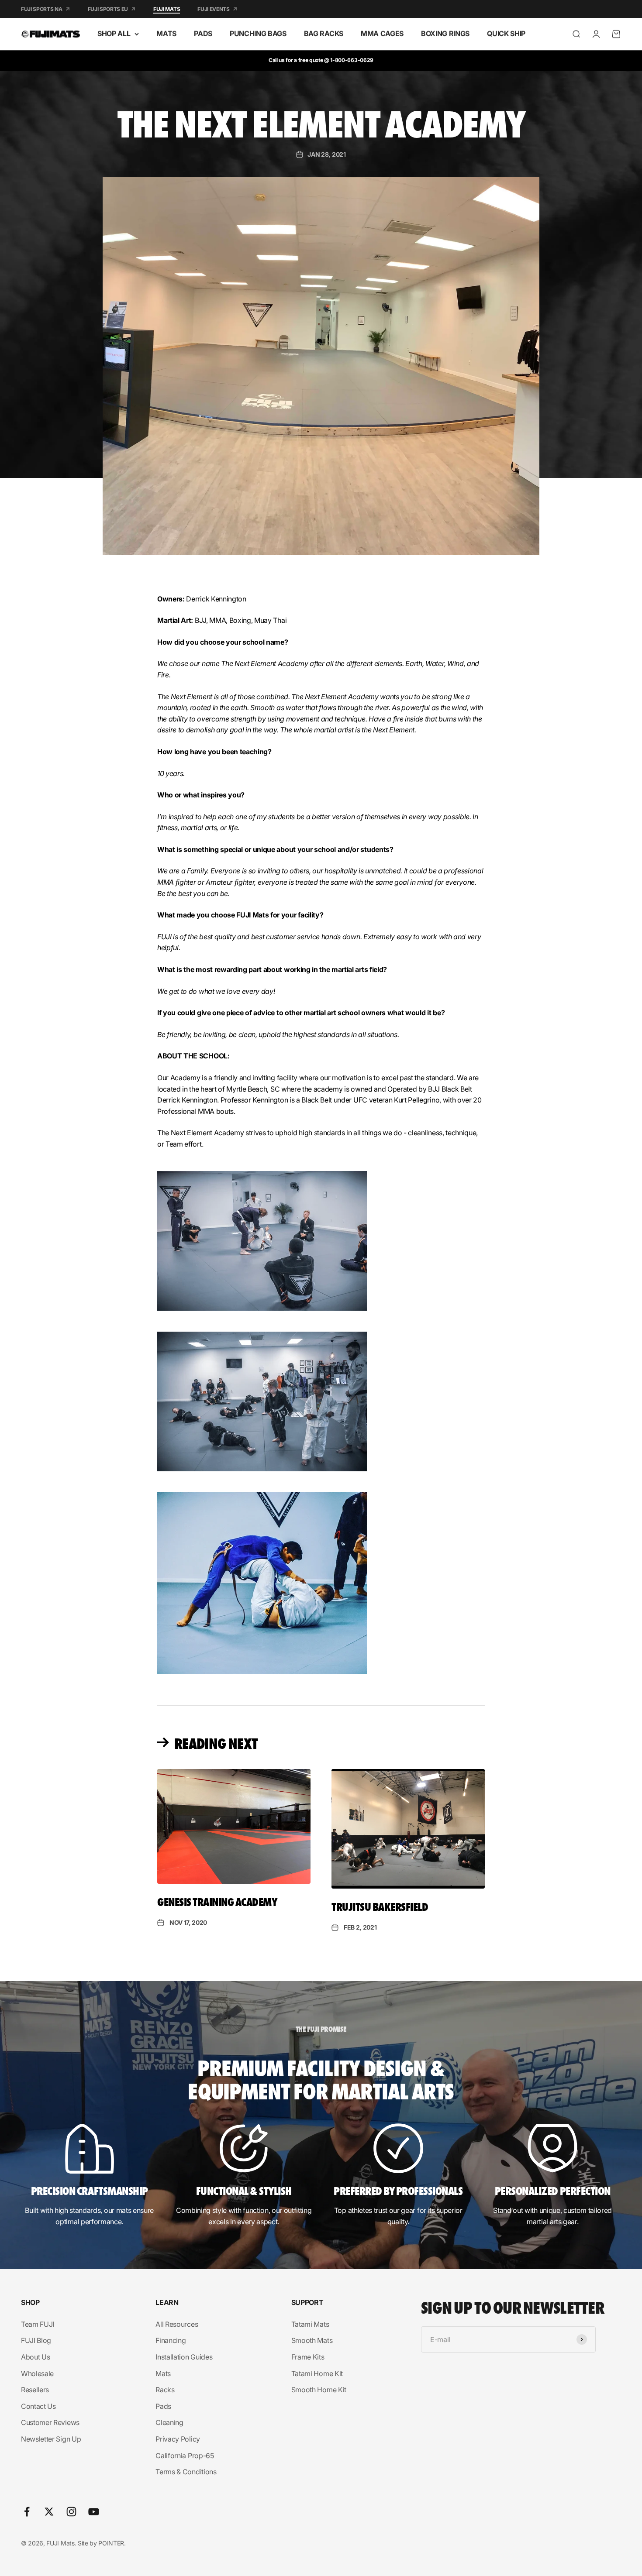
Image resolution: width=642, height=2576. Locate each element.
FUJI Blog (36, 2340)
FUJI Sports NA (42, 9)
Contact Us (38, 2406)
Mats (163, 2373)
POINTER (111, 2543)
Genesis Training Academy (217, 1901)
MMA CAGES (382, 34)
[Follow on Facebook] (27, 2512)
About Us (35, 2357)
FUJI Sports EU (108, 9)
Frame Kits (308, 2357)
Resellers (35, 2390)
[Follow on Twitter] (49, 2512)
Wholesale (37, 2373)
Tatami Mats (310, 2324)
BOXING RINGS (445, 34)
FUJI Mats (167, 9)
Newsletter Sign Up (51, 2439)
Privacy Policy (178, 2439)
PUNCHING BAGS (258, 34)
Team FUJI (38, 2324)
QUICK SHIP (506, 34)
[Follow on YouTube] (94, 2512)
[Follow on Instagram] (71, 2512)
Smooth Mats (312, 2340)
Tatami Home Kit (317, 2373)
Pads (163, 2406)
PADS (203, 34)
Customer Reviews (50, 2422)
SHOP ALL (114, 34)
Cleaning (169, 2422)
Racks (165, 2390)
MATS (166, 34)
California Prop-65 (185, 2456)
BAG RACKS (324, 34)
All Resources (177, 2324)
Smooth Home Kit (319, 2390)
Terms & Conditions (186, 2472)
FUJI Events (213, 9)
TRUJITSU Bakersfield (380, 1906)
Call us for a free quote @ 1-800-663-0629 (321, 60)
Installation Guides (184, 2357)
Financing (171, 2340)
